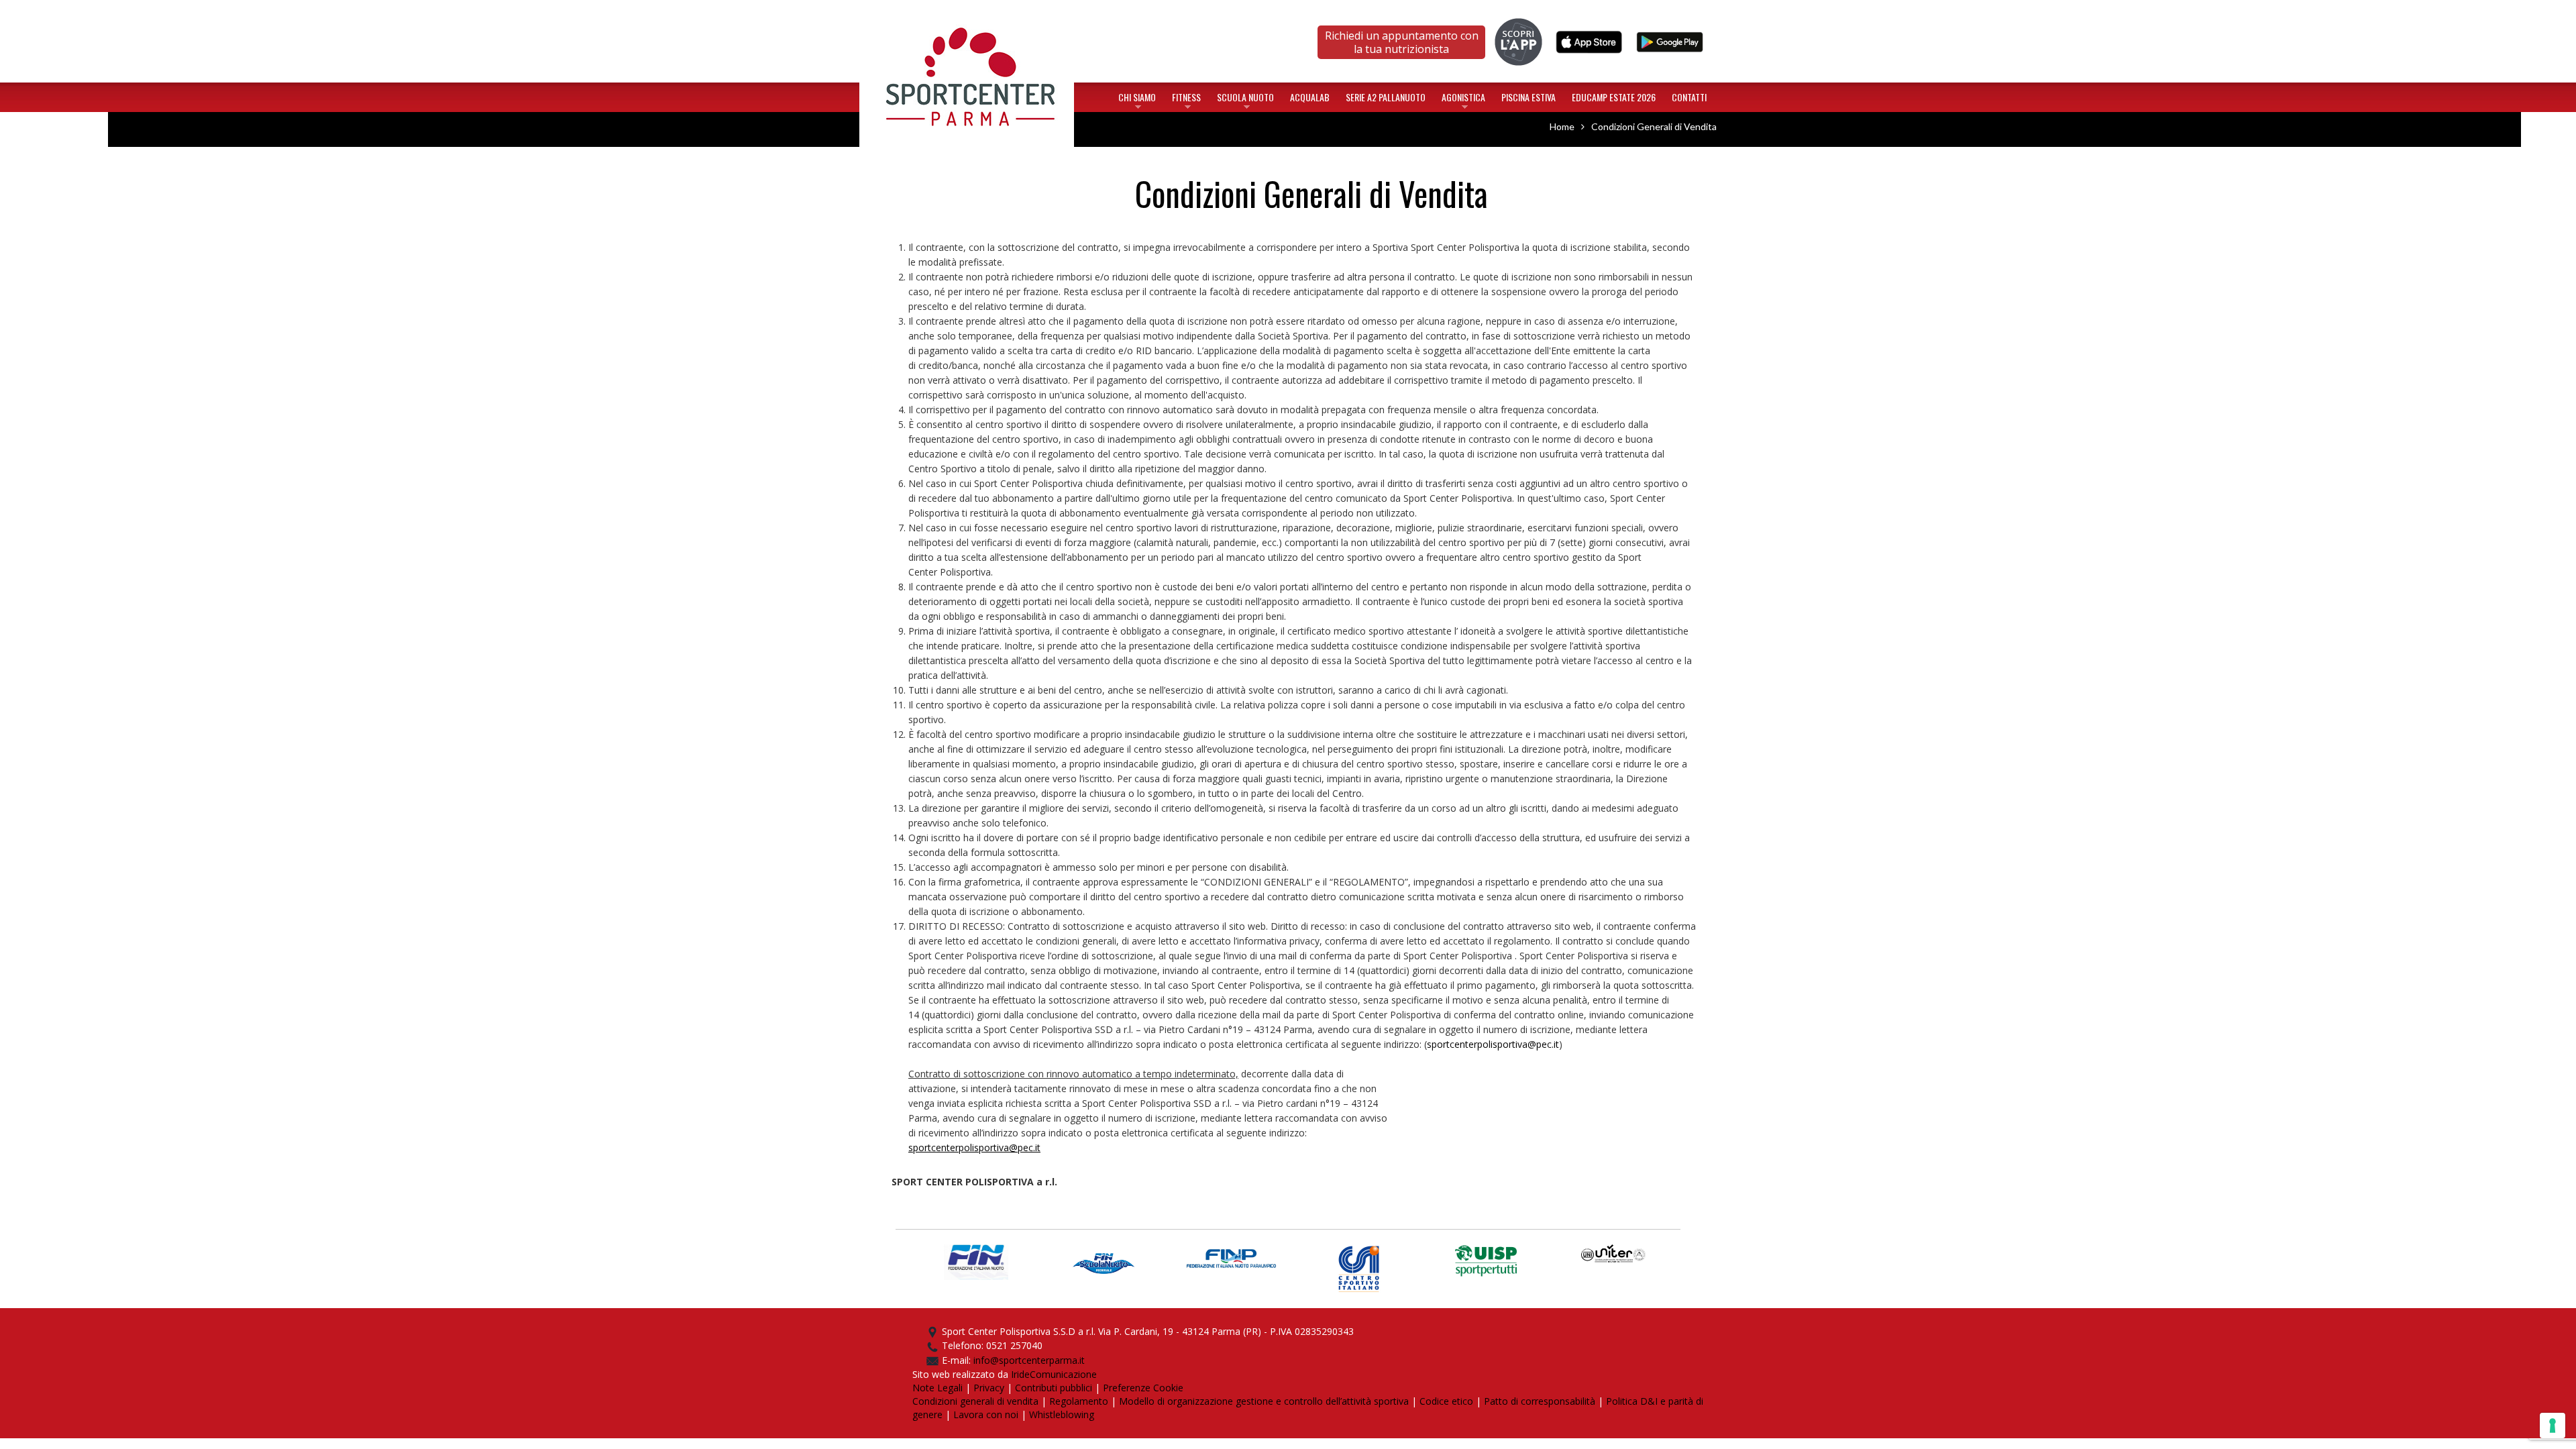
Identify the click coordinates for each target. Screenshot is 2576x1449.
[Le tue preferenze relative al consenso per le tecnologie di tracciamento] (2553, 1426)
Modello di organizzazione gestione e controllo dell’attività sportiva (1264, 1401)
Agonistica (1463, 100)
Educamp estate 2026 (1614, 97)
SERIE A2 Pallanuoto (1386, 97)
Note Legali (937, 1388)
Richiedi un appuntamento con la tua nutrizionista (1402, 42)
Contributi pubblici (1054, 1388)
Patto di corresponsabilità (1540, 1401)
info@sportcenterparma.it (1029, 1360)
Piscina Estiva (1528, 97)
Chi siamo (1137, 100)
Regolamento (1079, 1401)
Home (967, 16)
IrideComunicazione (1054, 1374)
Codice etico (1446, 1401)
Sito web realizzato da (962, 1374)
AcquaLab (1310, 97)
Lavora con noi (986, 1414)
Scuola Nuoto (1245, 100)
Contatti (1689, 97)
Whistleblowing (1062, 1414)
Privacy (989, 1388)
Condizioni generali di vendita (975, 1401)
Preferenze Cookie (1143, 1388)
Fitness (1186, 100)
